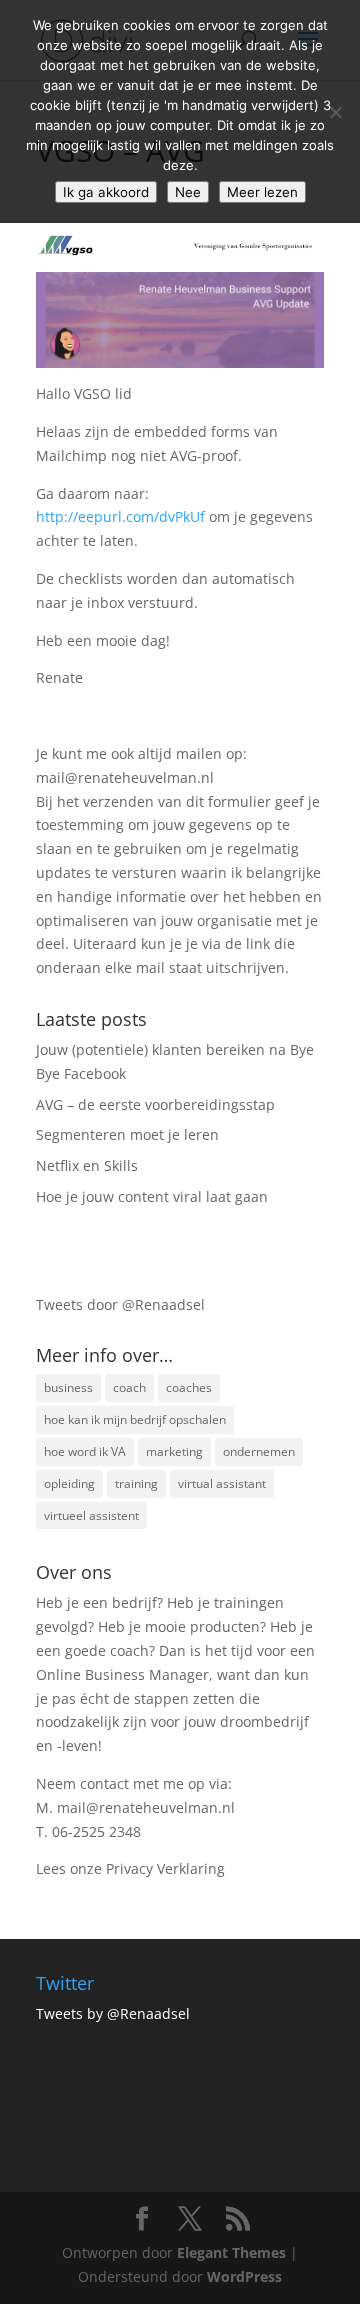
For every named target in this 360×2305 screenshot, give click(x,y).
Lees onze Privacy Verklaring (130, 1868)
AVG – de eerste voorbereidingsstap (155, 1104)
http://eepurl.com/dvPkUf (120, 516)
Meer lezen (262, 192)
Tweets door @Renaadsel (120, 1304)
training (136, 1483)
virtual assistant (222, 1483)
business (68, 1387)
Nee (188, 192)
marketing (174, 1451)
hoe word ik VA (85, 1451)
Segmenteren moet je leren (127, 1134)
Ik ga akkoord (106, 192)
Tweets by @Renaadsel (113, 2013)
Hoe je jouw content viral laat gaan (152, 1196)
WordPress (244, 2276)
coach (129, 1387)
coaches (189, 1387)
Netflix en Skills (87, 1165)
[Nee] (335, 112)
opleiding (69, 1483)
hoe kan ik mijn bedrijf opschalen (135, 1419)
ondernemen (259, 1451)
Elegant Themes (231, 2252)
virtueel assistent (91, 1515)
